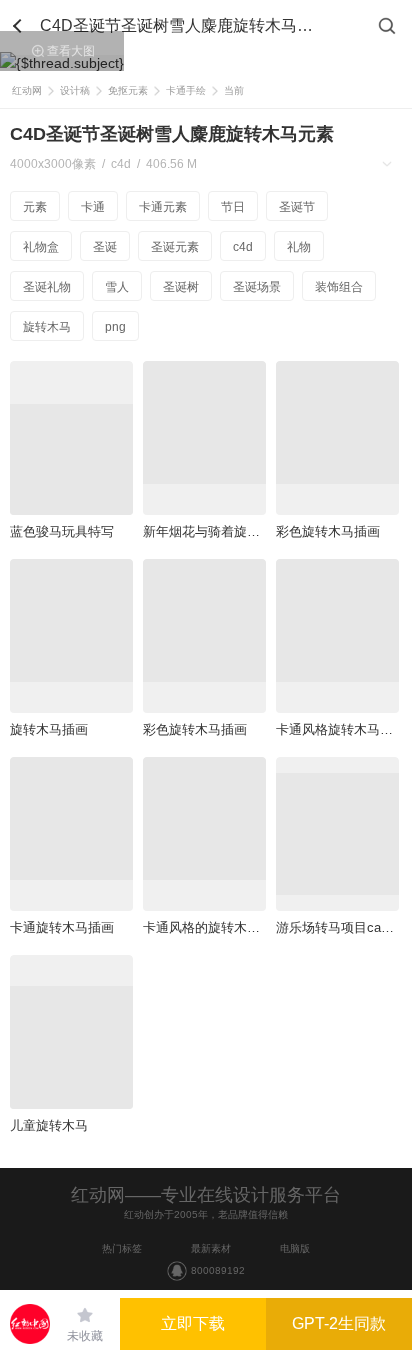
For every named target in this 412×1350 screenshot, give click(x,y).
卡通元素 (163, 207)
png (115, 327)
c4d (243, 247)
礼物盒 (41, 247)
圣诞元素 (175, 247)
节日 (233, 207)
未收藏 (85, 1336)
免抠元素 (128, 90)
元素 (35, 207)
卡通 (93, 207)
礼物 (299, 247)
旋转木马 (47, 327)
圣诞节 (297, 207)
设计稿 (75, 90)
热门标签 (122, 1248)
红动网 (27, 90)
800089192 (218, 1270)
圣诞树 (181, 287)
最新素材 (211, 1248)
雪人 (117, 287)
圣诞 (105, 247)
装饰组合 (339, 287)
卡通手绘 (186, 90)
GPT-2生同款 (339, 1323)
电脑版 (295, 1248)
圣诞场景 (257, 287)
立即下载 (193, 1323)
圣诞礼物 (47, 287)
